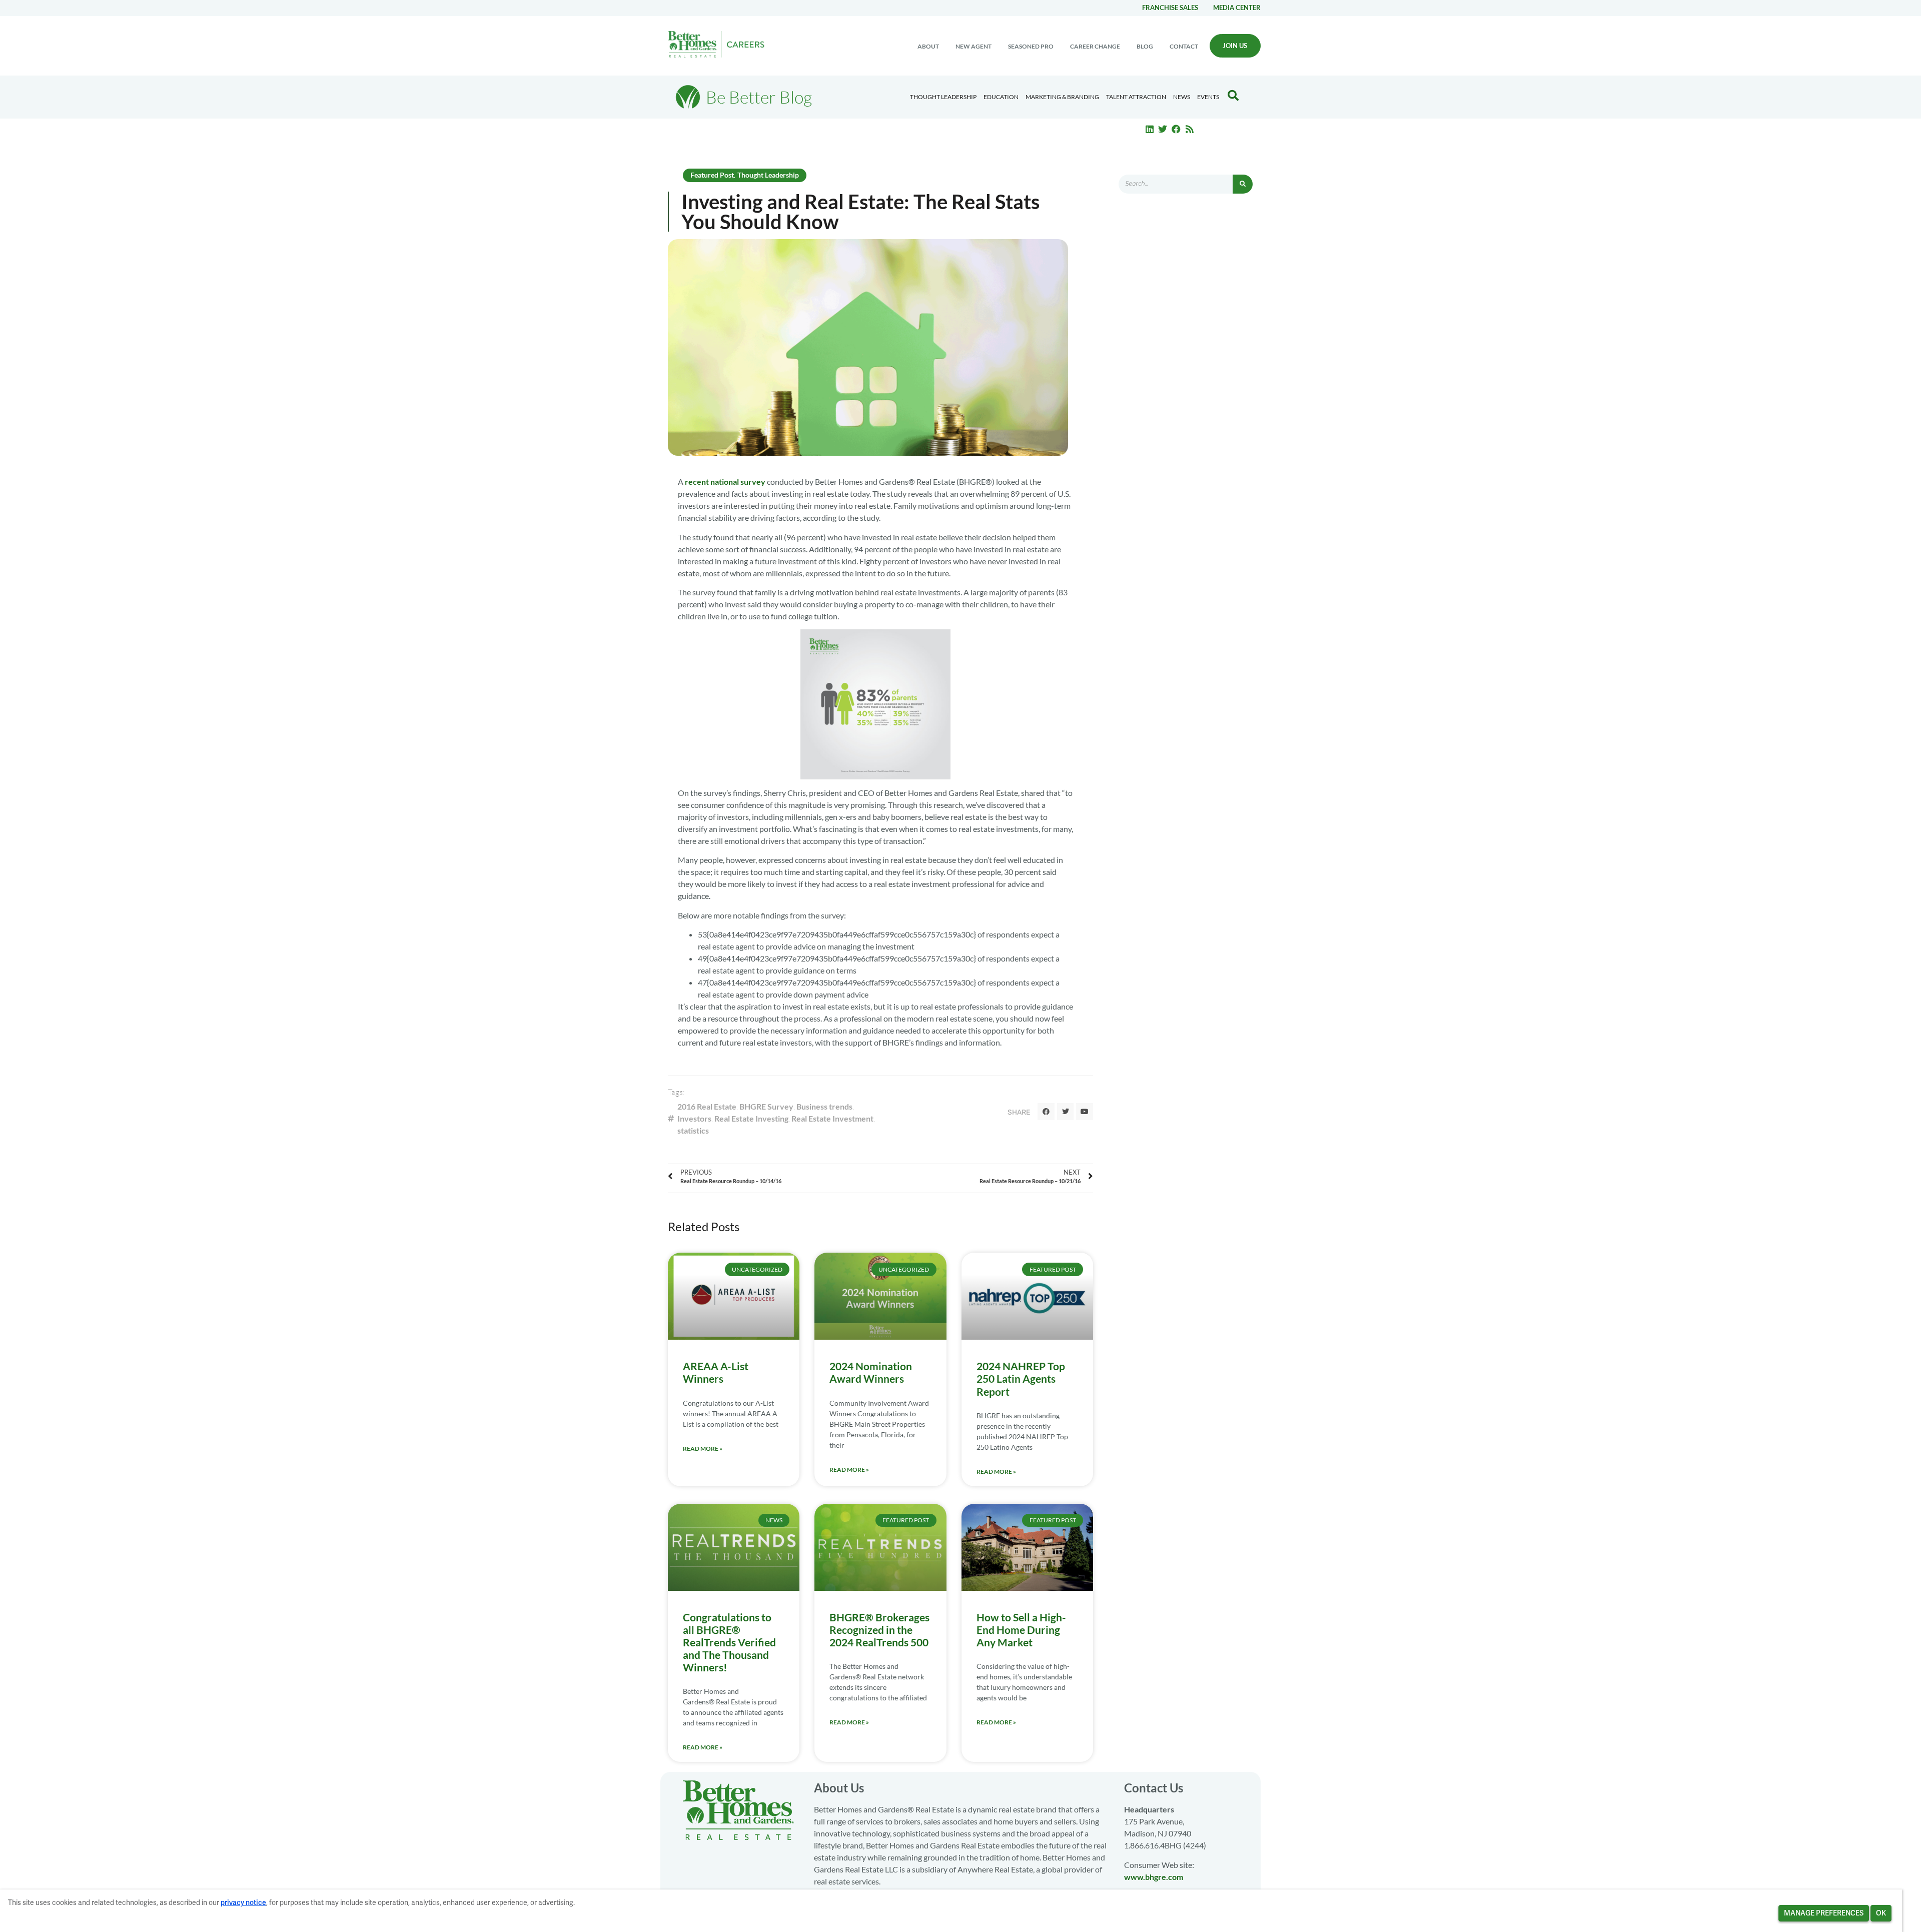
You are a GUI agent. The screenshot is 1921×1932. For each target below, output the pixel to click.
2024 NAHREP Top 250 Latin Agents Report (1021, 1378)
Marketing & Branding (1062, 97)
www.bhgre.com (1154, 1877)
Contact (1184, 46)
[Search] (1243, 184)
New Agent (974, 46)
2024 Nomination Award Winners (871, 1372)
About (928, 46)
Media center (1237, 8)
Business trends (824, 1106)
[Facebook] (1176, 129)
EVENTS (1208, 97)
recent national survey (725, 481)
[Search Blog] (1233, 96)
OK (1881, 1913)
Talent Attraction (1136, 97)
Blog (1145, 46)
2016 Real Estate (707, 1106)
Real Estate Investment (832, 1118)
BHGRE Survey (766, 1106)
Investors (694, 1118)
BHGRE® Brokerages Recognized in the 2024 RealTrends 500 (879, 1630)
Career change (1095, 46)
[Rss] (1190, 129)
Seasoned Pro (1031, 46)
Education (1001, 97)
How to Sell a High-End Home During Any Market (1021, 1630)
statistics (693, 1130)
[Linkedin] (1150, 129)
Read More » (703, 1448)
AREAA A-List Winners (716, 1372)
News (1182, 97)
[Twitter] (1163, 129)
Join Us (1235, 46)
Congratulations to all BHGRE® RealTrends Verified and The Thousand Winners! (729, 1642)
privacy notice (243, 1902)
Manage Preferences (1824, 1913)
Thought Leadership (943, 97)
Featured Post (712, 175)
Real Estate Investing (751, 1118)
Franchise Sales (1170, 8)
